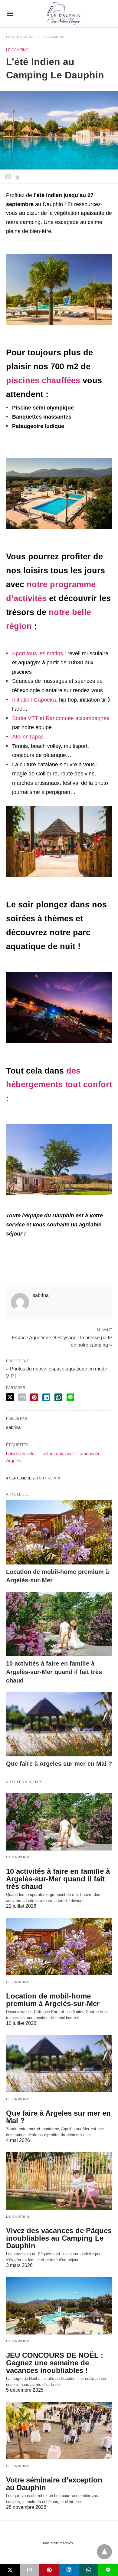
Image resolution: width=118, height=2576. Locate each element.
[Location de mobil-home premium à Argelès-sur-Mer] (59, 1532)
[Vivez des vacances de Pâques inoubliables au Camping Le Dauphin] (59, 2181)
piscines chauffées (43, 380)
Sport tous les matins (38, 653)
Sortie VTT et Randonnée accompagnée (61, 718)
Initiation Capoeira (34, 700)
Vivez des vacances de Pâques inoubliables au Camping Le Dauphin (59, 2238)
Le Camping (54, 37)
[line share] (70, 1397)
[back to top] (104, 2552)
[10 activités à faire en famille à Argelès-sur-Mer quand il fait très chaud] (59, 1624)
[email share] (22, 1397)
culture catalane (57, 1454)
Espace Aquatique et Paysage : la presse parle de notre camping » (62, 1341)
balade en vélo (20, 1454)
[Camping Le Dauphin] (64, 14)
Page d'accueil (21, 37)
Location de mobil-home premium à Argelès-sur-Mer (53, 2000)
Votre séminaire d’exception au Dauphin (54, 2484)
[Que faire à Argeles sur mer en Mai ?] (59, 1724)
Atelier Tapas (28, 737)
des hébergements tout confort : (59, 1085)
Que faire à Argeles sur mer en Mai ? (59, 1764)
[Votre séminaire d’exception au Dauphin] (59, 2430)
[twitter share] (10, 1397)
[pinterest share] (34, 1397)
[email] (29, 2570)
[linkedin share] (46, 1397)
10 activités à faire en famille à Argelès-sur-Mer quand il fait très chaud (54, 1672)
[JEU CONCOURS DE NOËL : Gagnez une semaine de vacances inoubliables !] (59, 2306)
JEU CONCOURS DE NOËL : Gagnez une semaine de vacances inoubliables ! (55, 2363)
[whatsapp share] (58, 1397)
